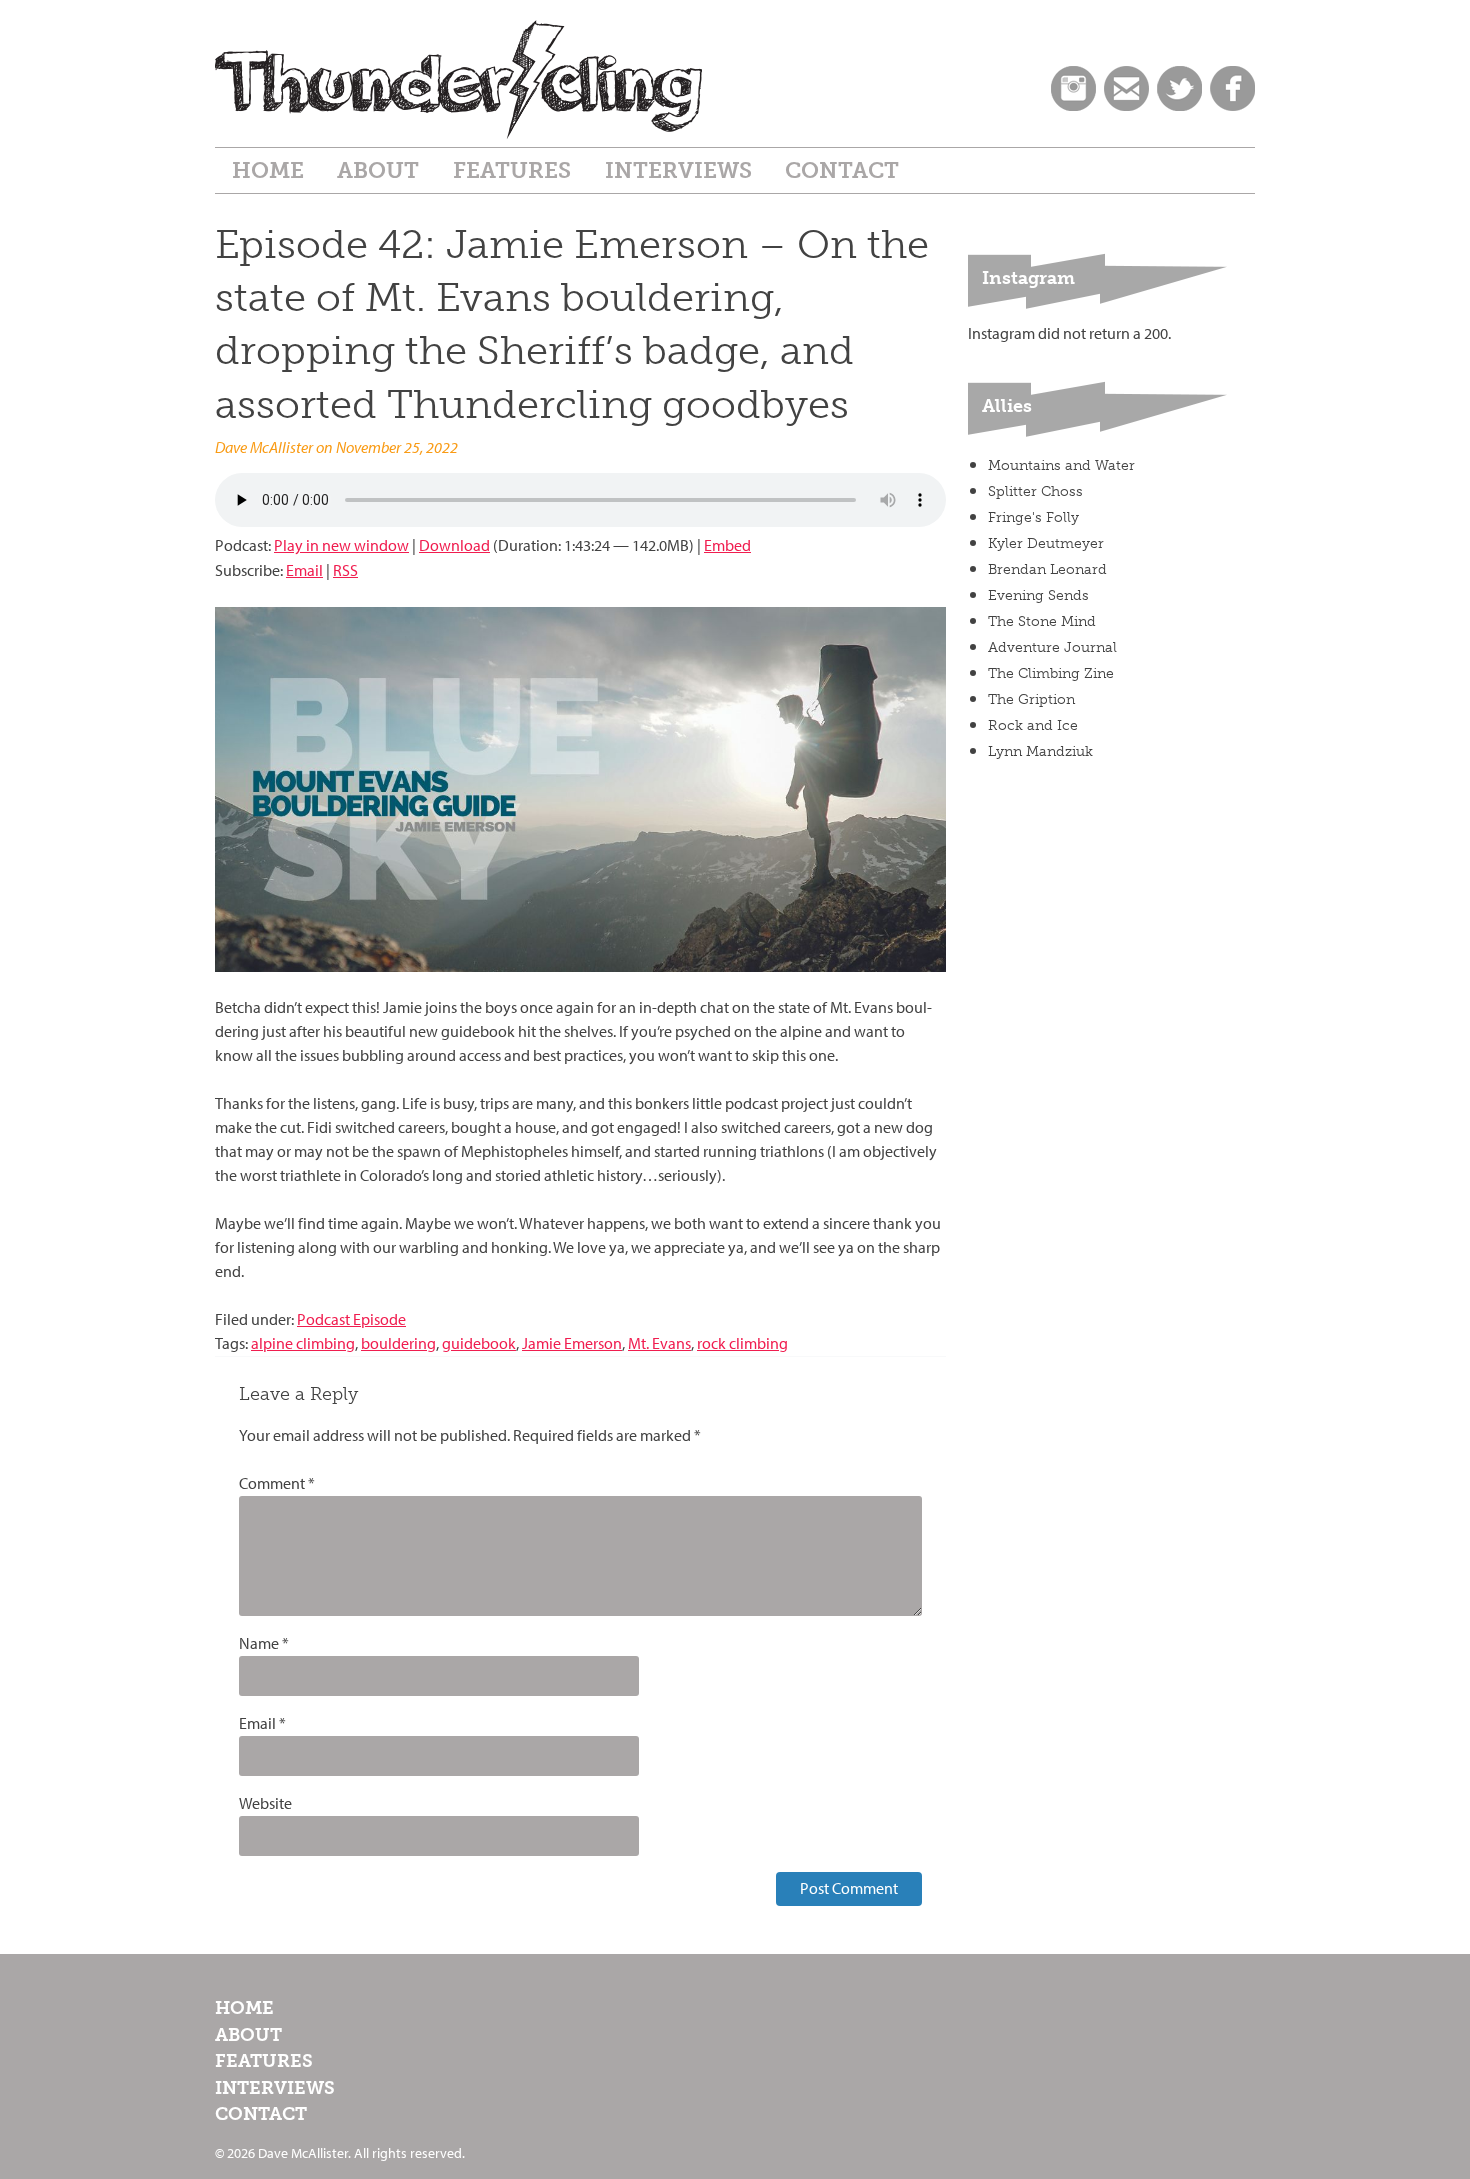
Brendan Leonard (1047, 569)
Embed (727, 545)
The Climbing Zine (1051, 673)
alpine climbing (303, 1343)
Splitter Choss (1035, 491)
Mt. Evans (659, 1343)
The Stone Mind (1042, 621)
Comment (277, 1483)
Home (268, 170)
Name (264, 1643)
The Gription (1031, 699)
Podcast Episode (351, 1319)
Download (454, 545)
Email (304, 570)
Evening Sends (1038, 595)
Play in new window (341, 545)
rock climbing (742, 1343)
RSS (345, 570)
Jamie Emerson (572, 1343)
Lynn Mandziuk (1040, 751)
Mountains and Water (1061, 465)
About (378, 170)
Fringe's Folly (1033, 517)
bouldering (398, 1343)
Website (265, 1803)
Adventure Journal (1052, 647)
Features (512, 170)
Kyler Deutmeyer (1046, 543)
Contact (842, 170)
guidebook (479, 1343)
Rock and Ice (1033, 725)
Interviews (678, 170)
